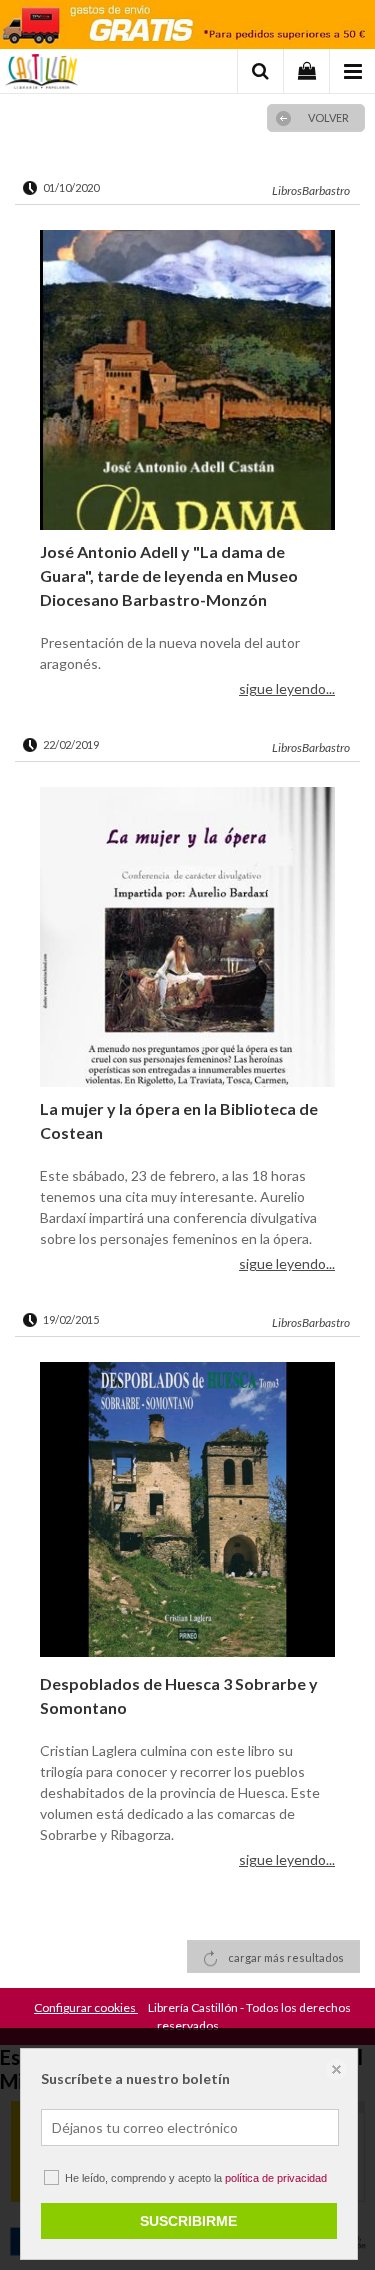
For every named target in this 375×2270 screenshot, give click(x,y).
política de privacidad (276, 2178)
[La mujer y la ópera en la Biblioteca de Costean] (187, 937)
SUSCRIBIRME (188, 2221)
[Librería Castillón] (41, 74)
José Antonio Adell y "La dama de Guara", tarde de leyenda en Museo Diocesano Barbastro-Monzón (169, 575)
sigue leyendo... (287, 688)
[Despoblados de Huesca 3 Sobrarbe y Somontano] (187, 1512)
